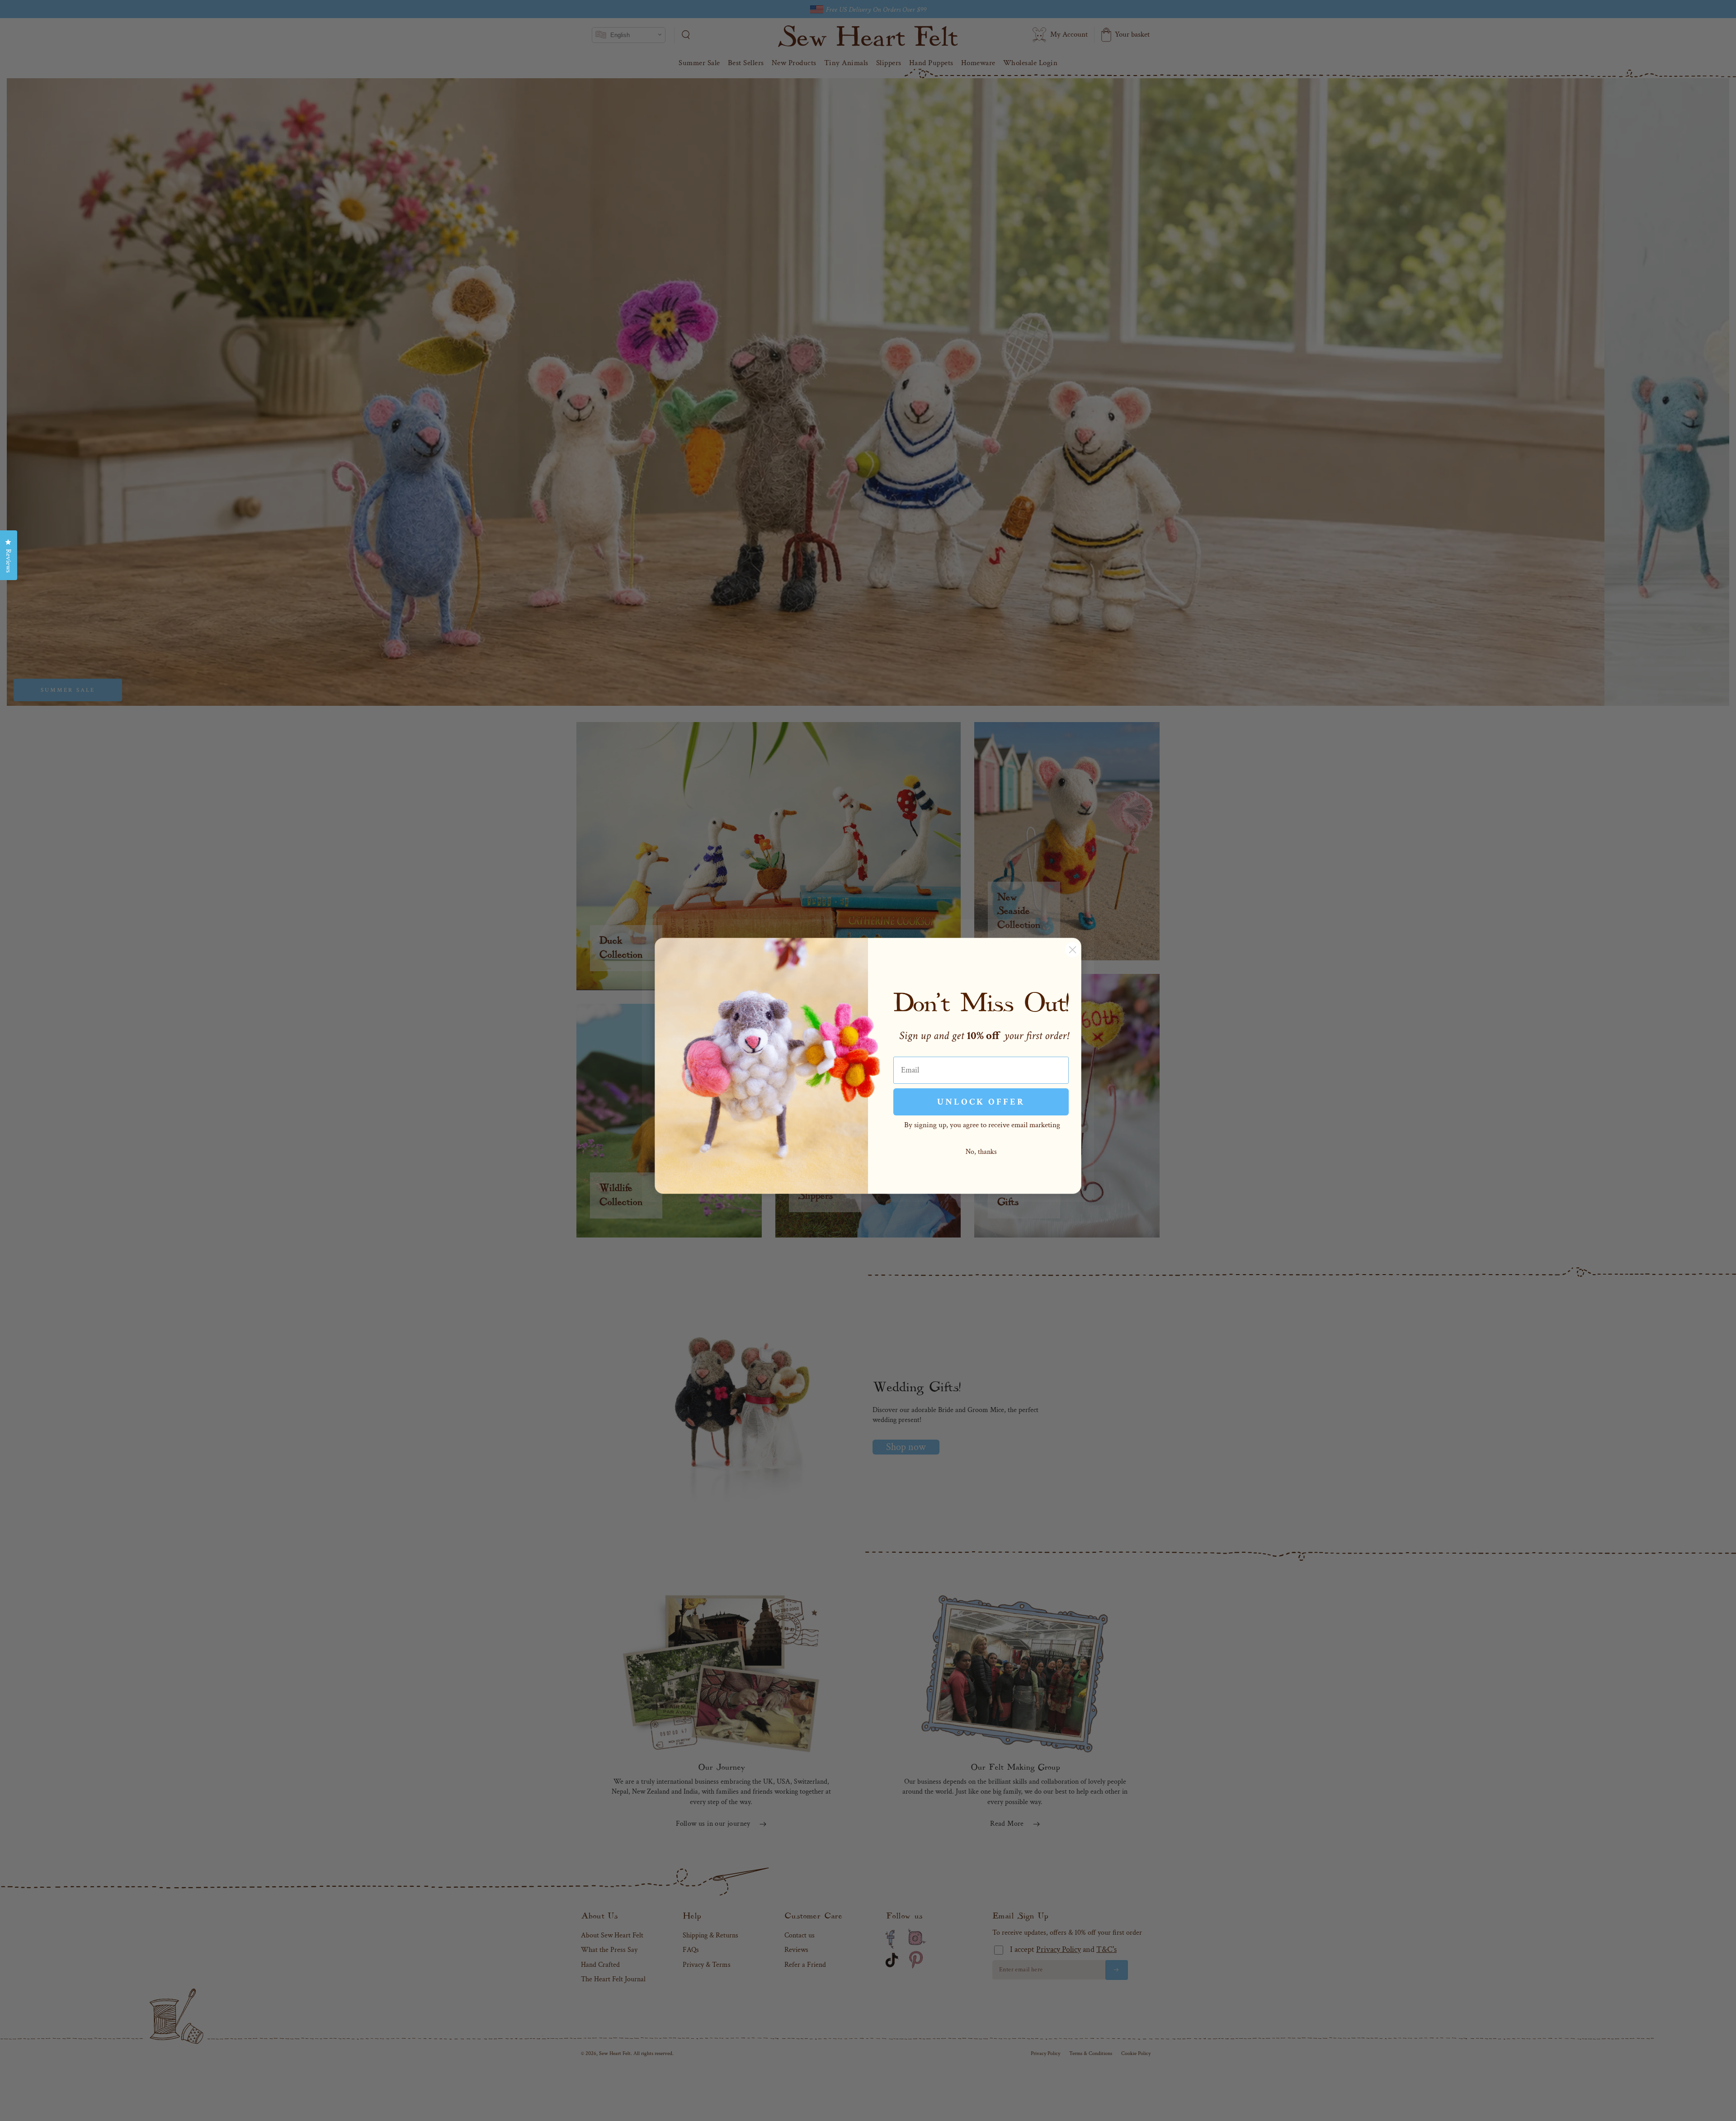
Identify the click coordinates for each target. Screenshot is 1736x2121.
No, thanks (981, 1152)
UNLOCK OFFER (981, 1102)
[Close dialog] (1073, 950)
